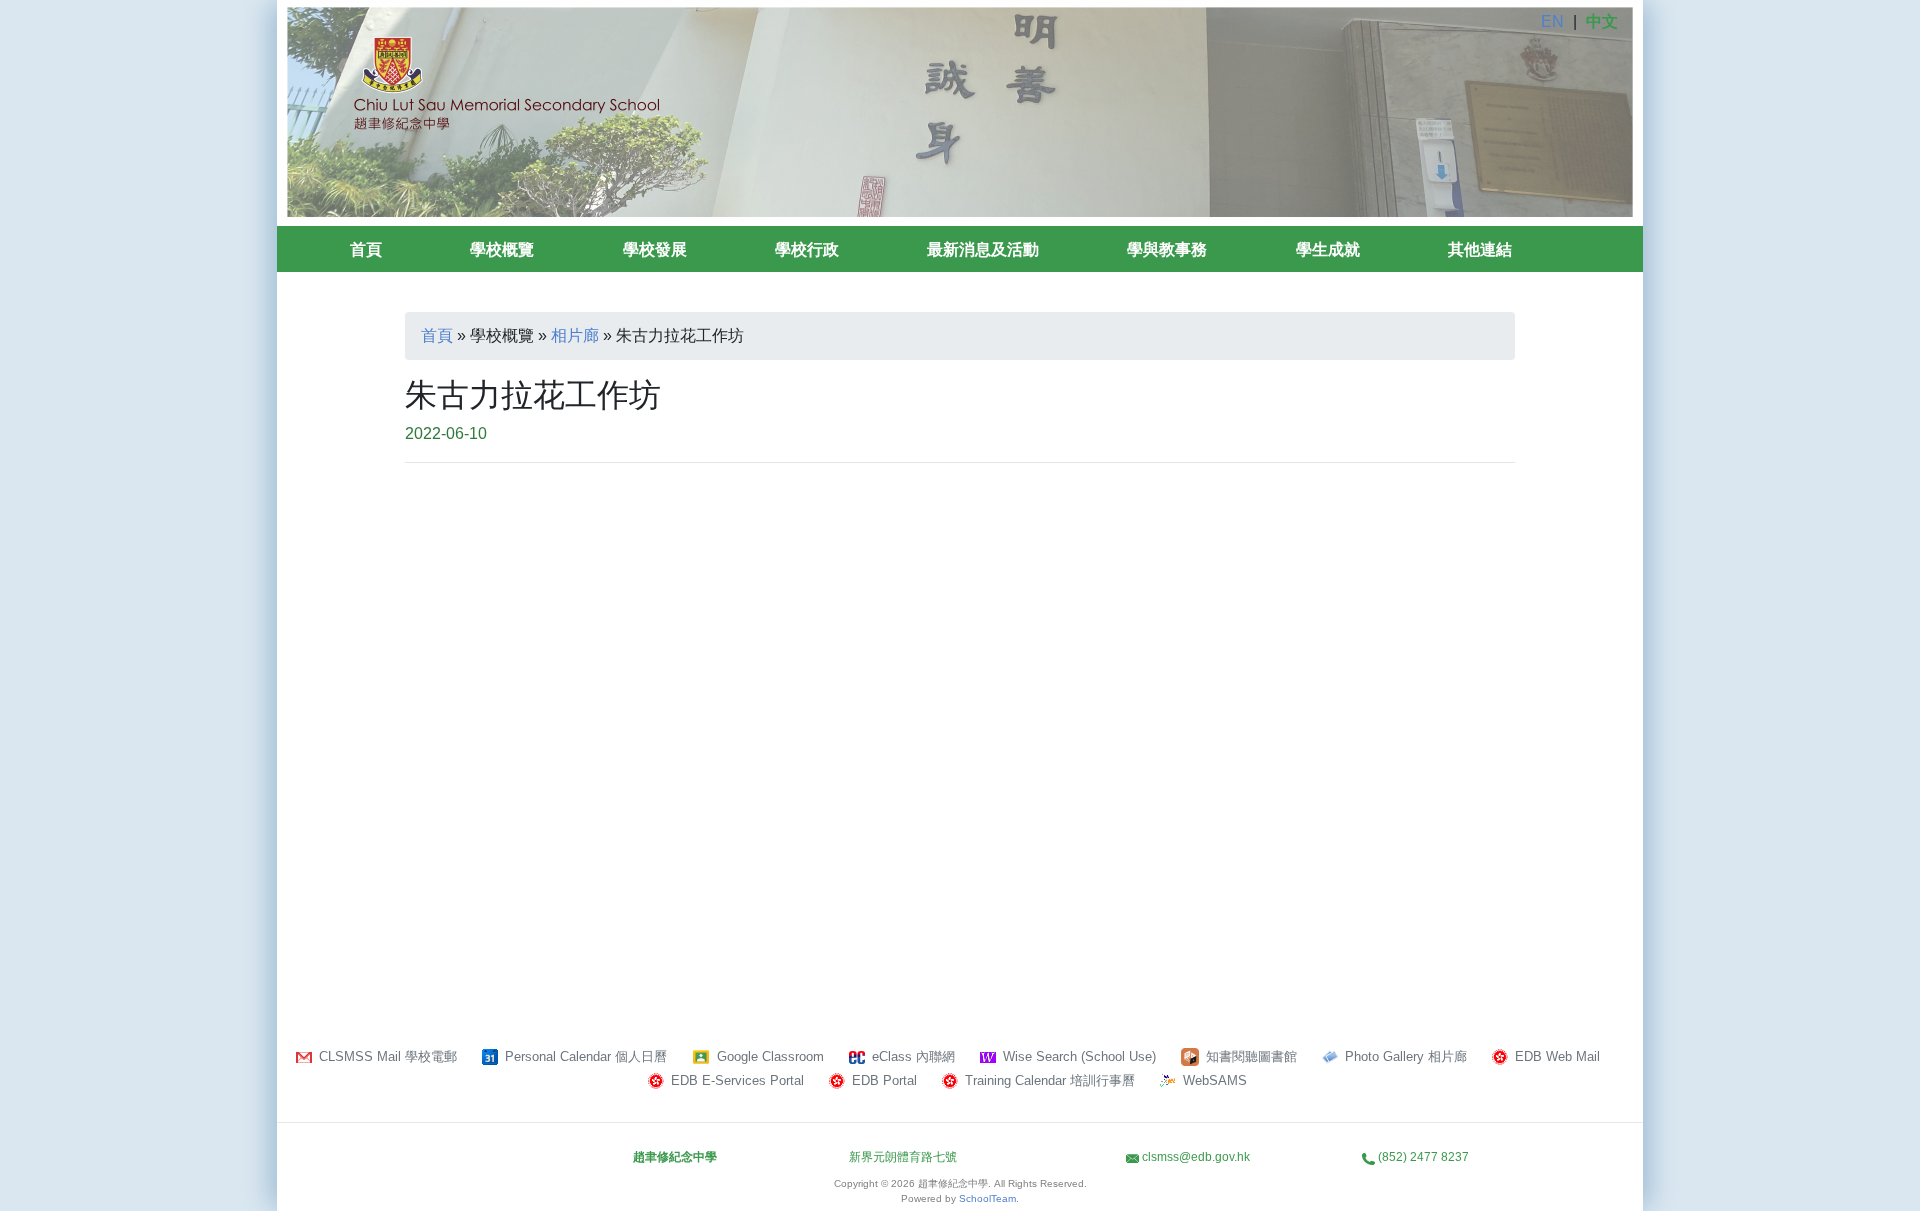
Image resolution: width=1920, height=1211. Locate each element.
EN (1552, 21)
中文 (1602, 21)
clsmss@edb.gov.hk (1196, 1157)
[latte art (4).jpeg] (540, 807)
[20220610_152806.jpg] (540, 589)
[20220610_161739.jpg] (1100, 589)
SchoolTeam (987, 1198)
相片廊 (575, 335)
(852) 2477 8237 (1423, 1157)
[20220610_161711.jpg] (820, 589)
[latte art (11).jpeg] (1380, 589)
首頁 (366, 249)
